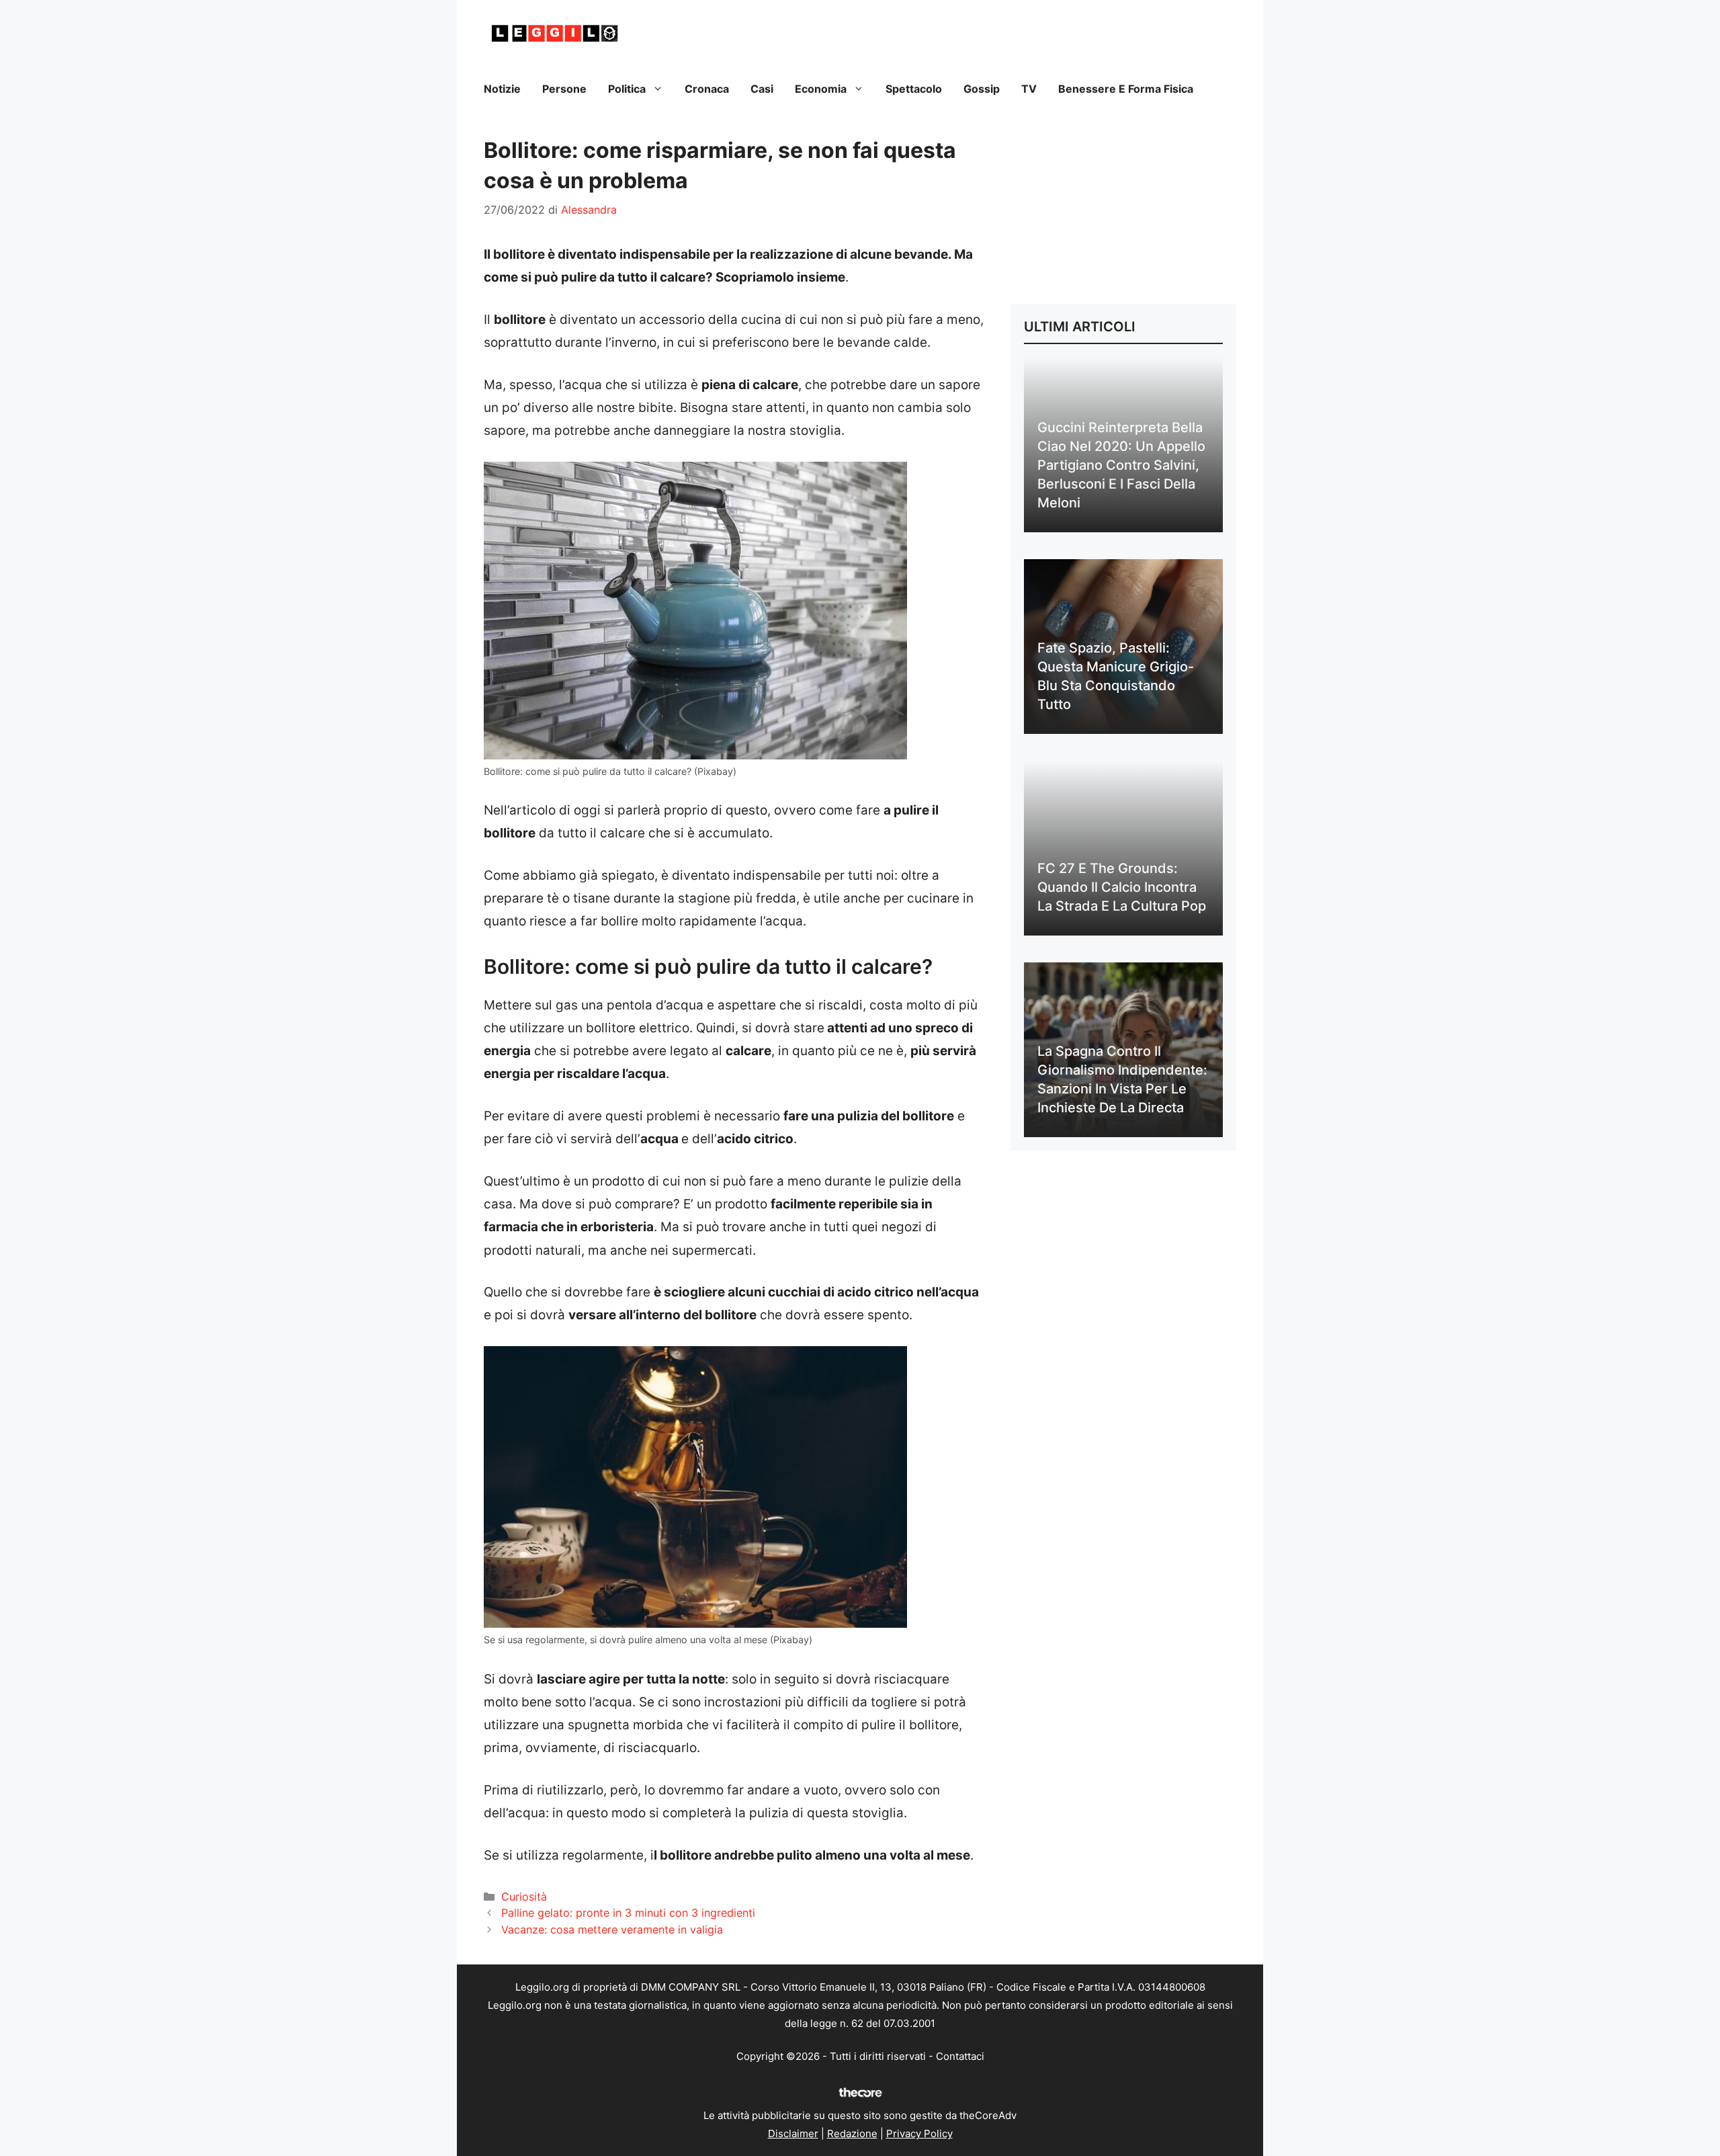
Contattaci (960, 2056)
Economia (821, 89)
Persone (564, 89)
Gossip (982, 89)
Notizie (502, 89)
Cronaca (707, 89)
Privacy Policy (919, 2133)
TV (1029, 89)
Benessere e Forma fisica (1126, 89)
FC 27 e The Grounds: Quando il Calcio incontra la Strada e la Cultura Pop (1122, 887)
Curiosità (524, 1897)
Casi (762, 89)
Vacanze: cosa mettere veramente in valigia (612, 1930)
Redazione (852, 2133)
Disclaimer (793, 2133)
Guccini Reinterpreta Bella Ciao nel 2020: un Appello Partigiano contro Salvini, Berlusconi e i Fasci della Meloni (1121, 465)
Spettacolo (914, 89)
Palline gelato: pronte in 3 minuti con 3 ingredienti (628, 1913)
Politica (627, 89)
